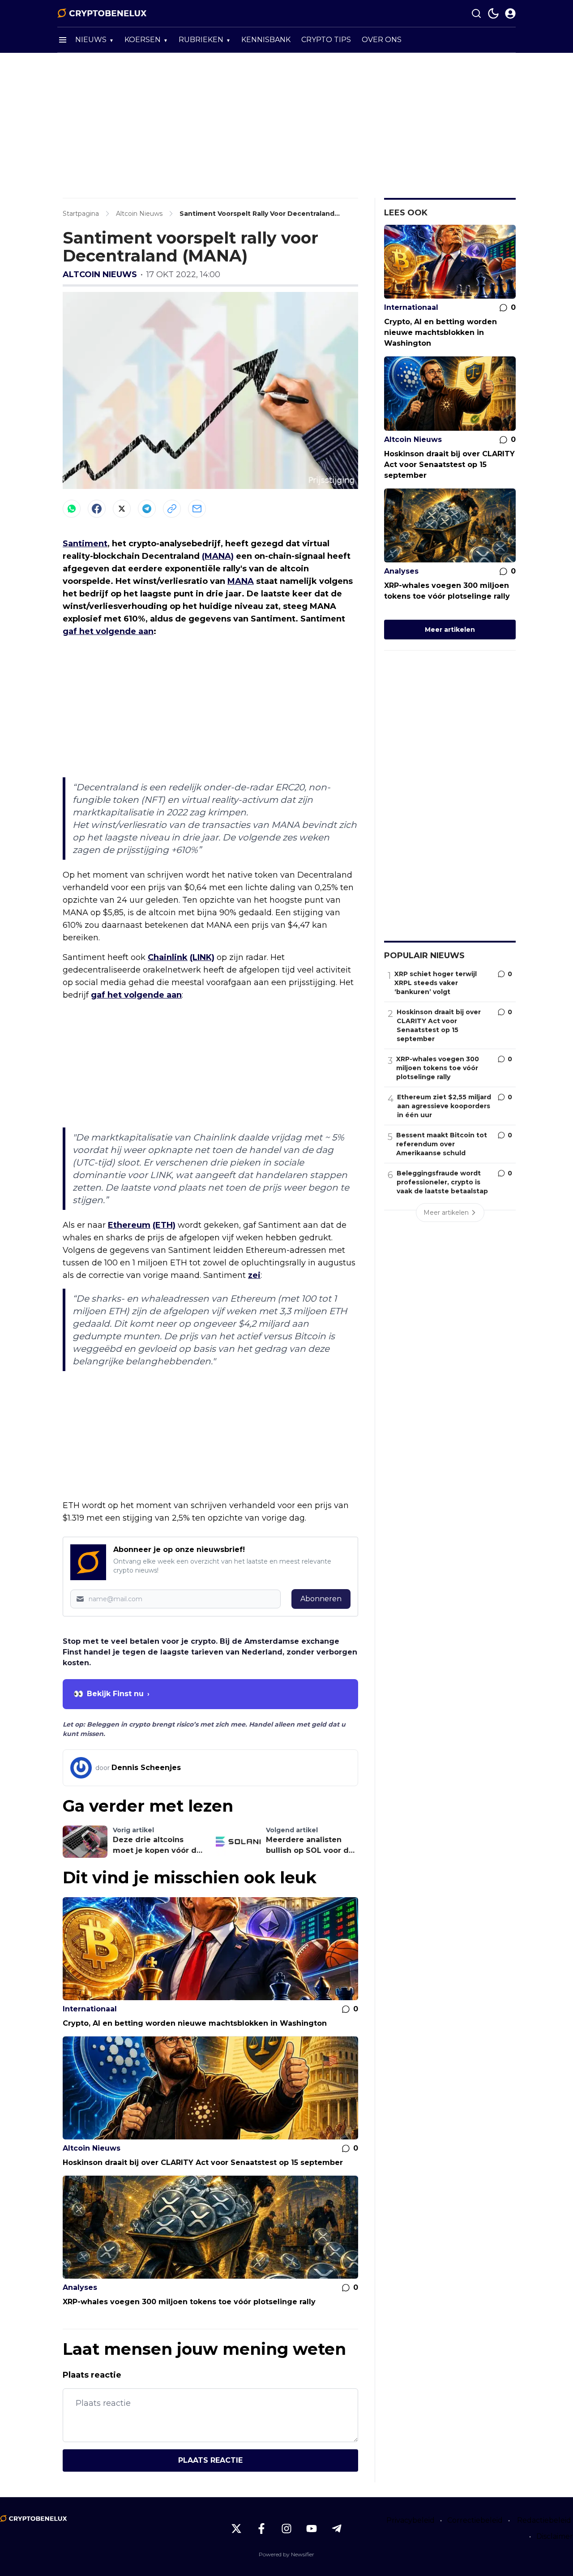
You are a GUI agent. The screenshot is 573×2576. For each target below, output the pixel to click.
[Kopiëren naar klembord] (172, 509)
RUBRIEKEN (201, 40)
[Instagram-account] (286, 2529)
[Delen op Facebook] (97, 509)
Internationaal (90, 2009)
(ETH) (164, 1225)
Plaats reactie (210, 2460)
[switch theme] (493, 13)
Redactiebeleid (544, 2520)
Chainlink (168, 957)
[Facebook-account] (261, 2529)
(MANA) (218, 556)
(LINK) (202, 957)
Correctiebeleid (475, 2520)
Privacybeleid (411, 2520)
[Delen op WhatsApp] (72, 509)
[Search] (476, 13)
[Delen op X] (122, 509)
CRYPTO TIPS (326, 40)
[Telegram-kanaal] (337, 2529)
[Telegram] (147, 509)
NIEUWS (91, 40)
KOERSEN (143, 40)
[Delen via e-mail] (197, 509)
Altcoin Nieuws (100, 274)
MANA (241, 581)
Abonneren (321, 1599)
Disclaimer (555, 2536)
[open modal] (510, 13)
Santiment (85, 544)
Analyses (80, 2287)
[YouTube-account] (312, 2529)
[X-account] (236, 2529)
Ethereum (129, 1225)
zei (254, 1275)
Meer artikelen (450, 630)
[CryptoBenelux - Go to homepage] (34, 2519)
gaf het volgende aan (108, 631)
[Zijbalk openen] (63, 40)
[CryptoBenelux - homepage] (102, 13)
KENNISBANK (266, 40)
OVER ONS (382, 40)
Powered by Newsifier (286, 2554)
